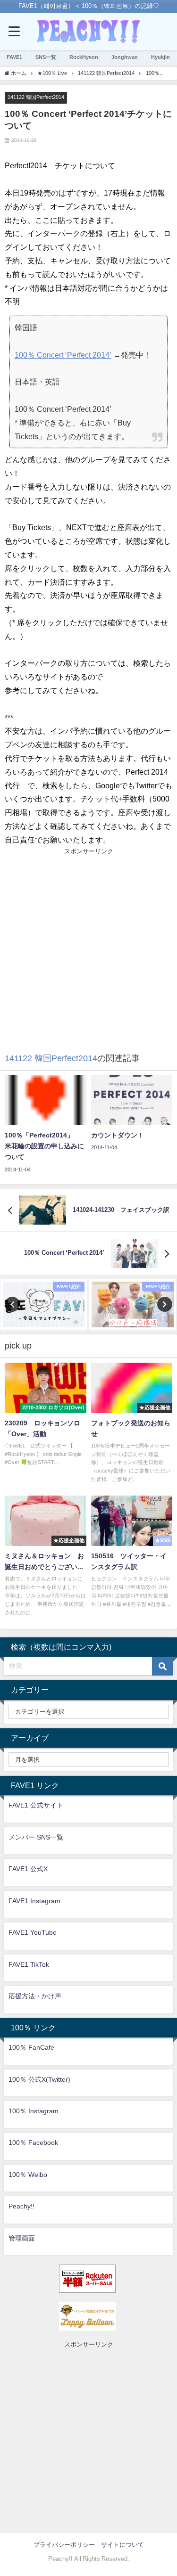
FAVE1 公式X (28, 1869)
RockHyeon (84, 57)
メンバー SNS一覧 (36, 1837)
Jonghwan (125, 57)
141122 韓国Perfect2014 (36, 97)
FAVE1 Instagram (34, 1901)
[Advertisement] (88, 945)
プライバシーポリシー (64, 2545)
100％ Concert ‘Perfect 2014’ (63, 355)
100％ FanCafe (31, 2047)
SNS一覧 (46, 57)
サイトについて (122, 2545)
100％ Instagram (34, 2111)
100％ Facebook (33, 2143)
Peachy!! (21, 2206)
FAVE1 (14, 57)
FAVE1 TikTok (29, 1964)
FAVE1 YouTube (33, 1932)
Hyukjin (160, 57)
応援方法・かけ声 (35, 1996)
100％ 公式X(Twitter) (39, 2079)
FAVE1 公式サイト (36, 1805)
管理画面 (22, 2238)
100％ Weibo (28, 2175)
